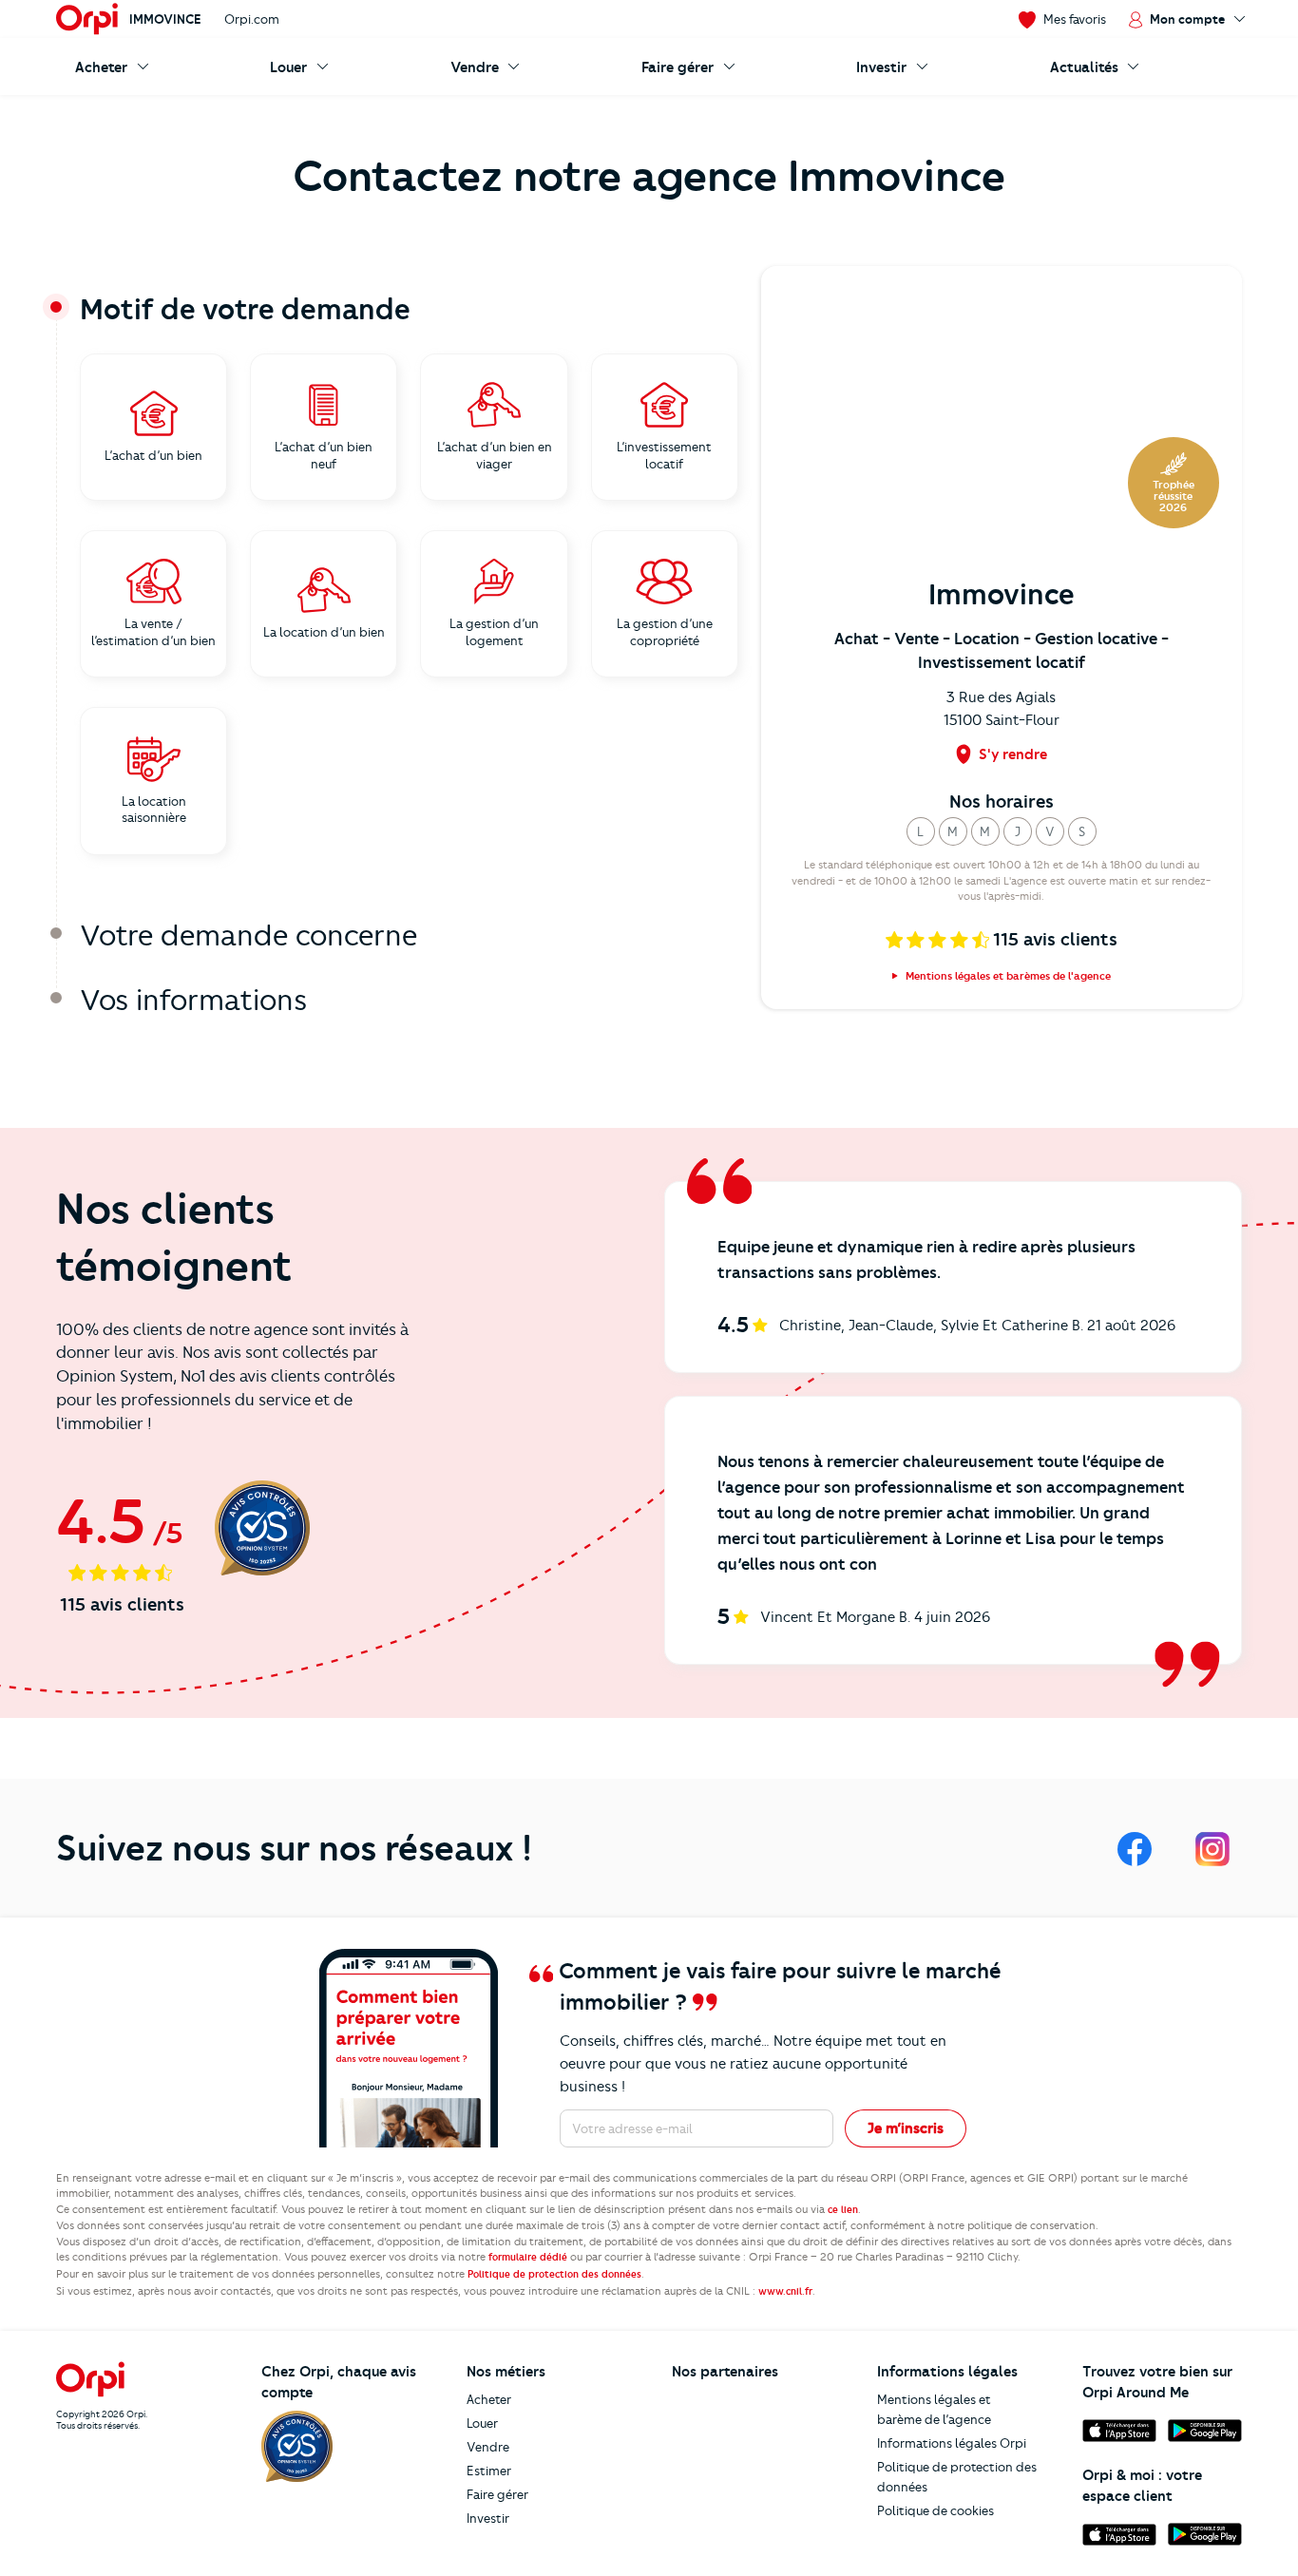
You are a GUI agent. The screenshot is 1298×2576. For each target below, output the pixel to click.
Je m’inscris (906, 2128)
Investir (488, 2518)
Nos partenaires (725, 2372)
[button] (921, 831)
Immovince (165, 19)
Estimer (489, 2471)
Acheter (489, 2399)
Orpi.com (252, 19)
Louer (482, 2423)
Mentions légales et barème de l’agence (934, 2409)
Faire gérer (497, 2494)
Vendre (488, 2447)
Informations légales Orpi (952, 2443)
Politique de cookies (935, 2510)
